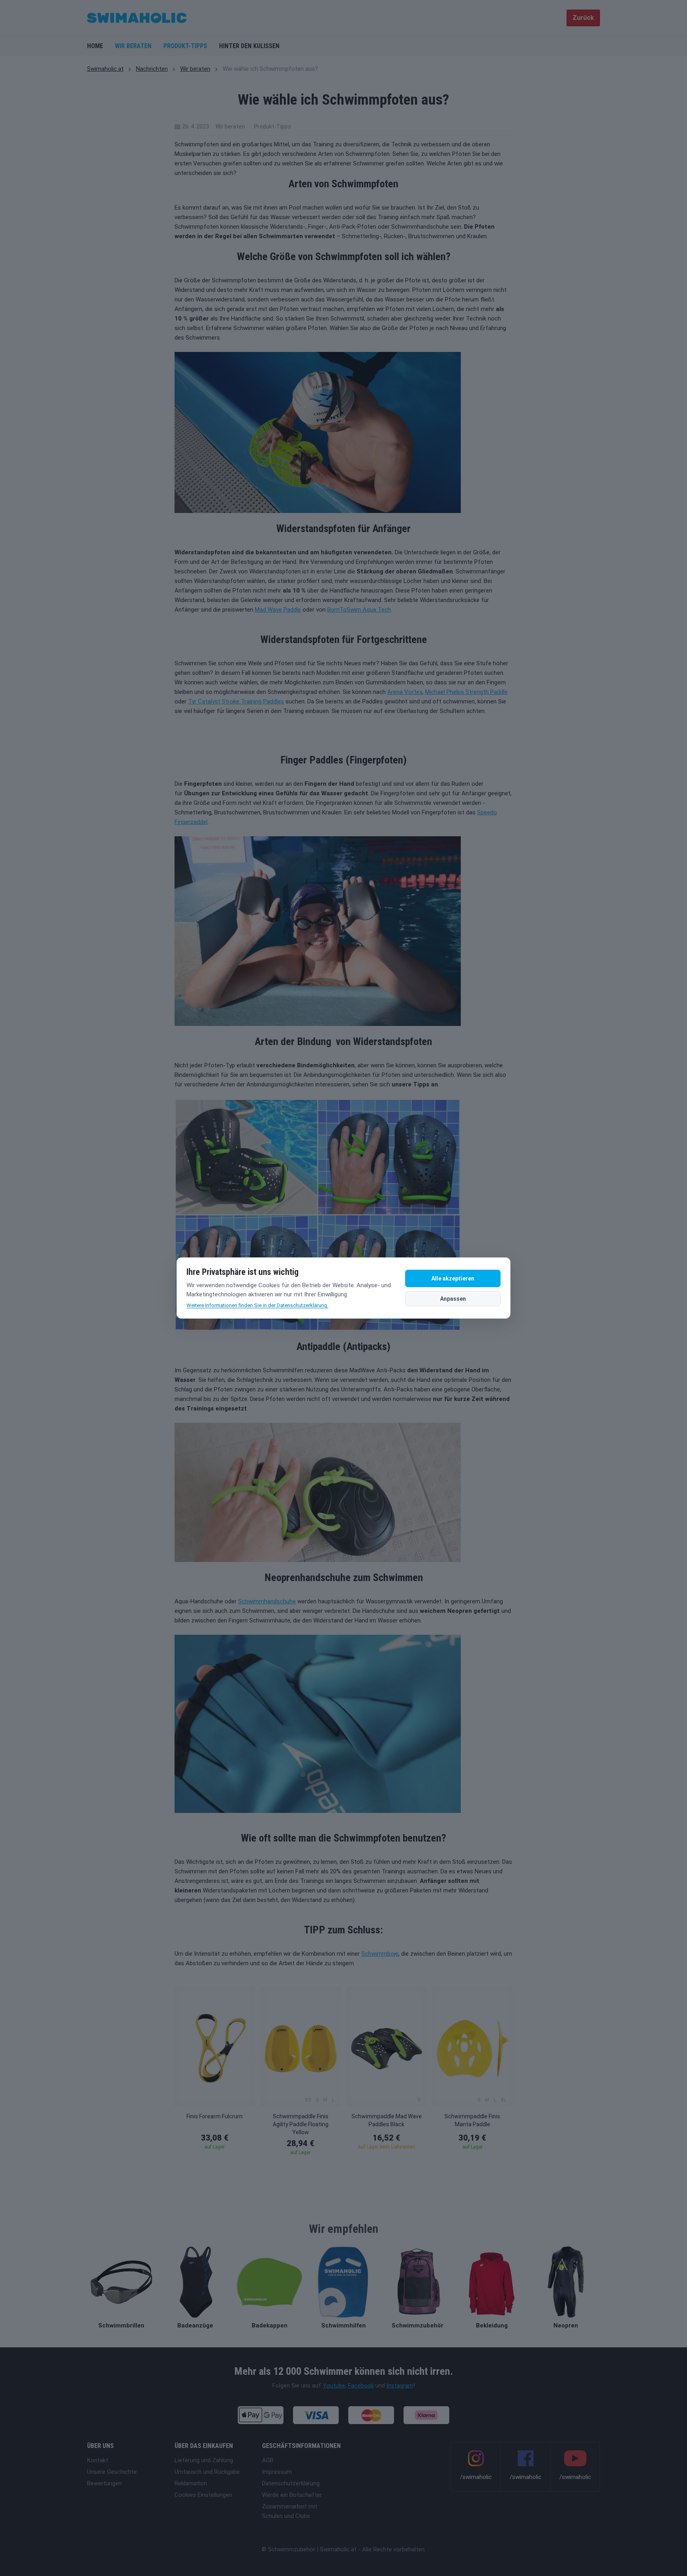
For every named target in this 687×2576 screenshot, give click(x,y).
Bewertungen (104, 2483)
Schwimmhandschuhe (267, 1601)
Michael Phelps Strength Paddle (466, 692)
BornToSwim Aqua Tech (359, 610)
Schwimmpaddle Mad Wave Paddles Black (387, 2120)
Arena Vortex (405, 692)
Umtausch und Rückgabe (207, 2472)
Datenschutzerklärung (291, 2483)
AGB (268, 2460)
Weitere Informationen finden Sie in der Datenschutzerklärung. (257, 1305)
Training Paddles (262, 701)
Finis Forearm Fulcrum (214, 2116)
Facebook (361, 2386)
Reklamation (191, 2483)
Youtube (334, 2386)
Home (95, 46)
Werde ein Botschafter (292, 2495)
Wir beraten (133, 46)
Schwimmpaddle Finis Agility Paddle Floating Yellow (301, 2124)
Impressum (277, 2472)
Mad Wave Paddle (278, 610)
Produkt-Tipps (185, 46)
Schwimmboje (380, 1954)
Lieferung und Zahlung (204, 2460)
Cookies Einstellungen (203, 2495)
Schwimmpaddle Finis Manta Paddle (472, 2120)
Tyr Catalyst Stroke (214, 701)
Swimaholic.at (105, 69)
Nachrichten (152, 69)
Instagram (400, 2386)
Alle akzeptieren (453, 1278)
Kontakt (98, 2460)
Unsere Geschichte (112, 2472)
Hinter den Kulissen (249, 46)
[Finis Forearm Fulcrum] (214, 2047)
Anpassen (453, 1299)
